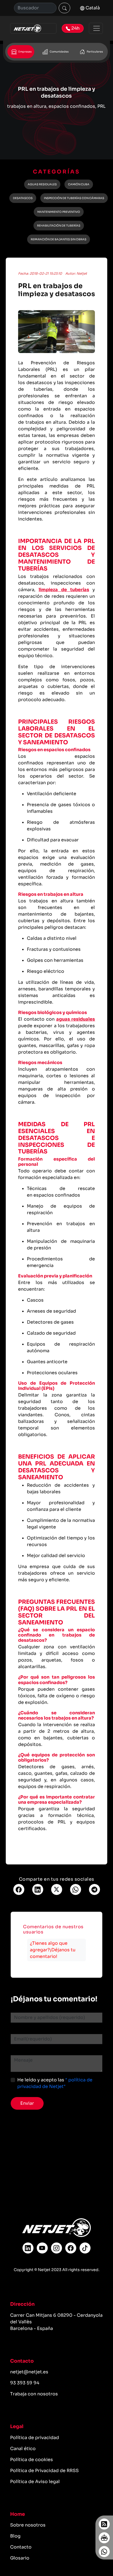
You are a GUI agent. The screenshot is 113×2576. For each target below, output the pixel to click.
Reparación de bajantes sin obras (59, 239)
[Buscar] (64, 8)
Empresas (25, 52)
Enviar (27, 2103)
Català (92, 8)
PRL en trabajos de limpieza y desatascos (57, 290)
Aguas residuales (42, 184)
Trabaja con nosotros (34, 2394)
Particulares (94, 52)
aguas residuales (76, 1019)
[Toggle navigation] (96, 28)
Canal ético (23, 2449)
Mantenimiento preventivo (59, 212)
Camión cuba (79, 184)
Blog (15, 2536)
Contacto (21, 2547)
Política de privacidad (35, 2438)
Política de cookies (32, 2460)
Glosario (20, 2558)
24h (75, 28)
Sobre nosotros (28, 2525)
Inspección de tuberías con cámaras (74, 198)
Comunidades (59, 52)
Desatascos (23, 198)
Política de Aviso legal (35, 2482)
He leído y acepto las (55, 2083)
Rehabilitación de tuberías (59, 226)
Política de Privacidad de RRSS (44, 2471)
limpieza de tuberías (64, 590)
